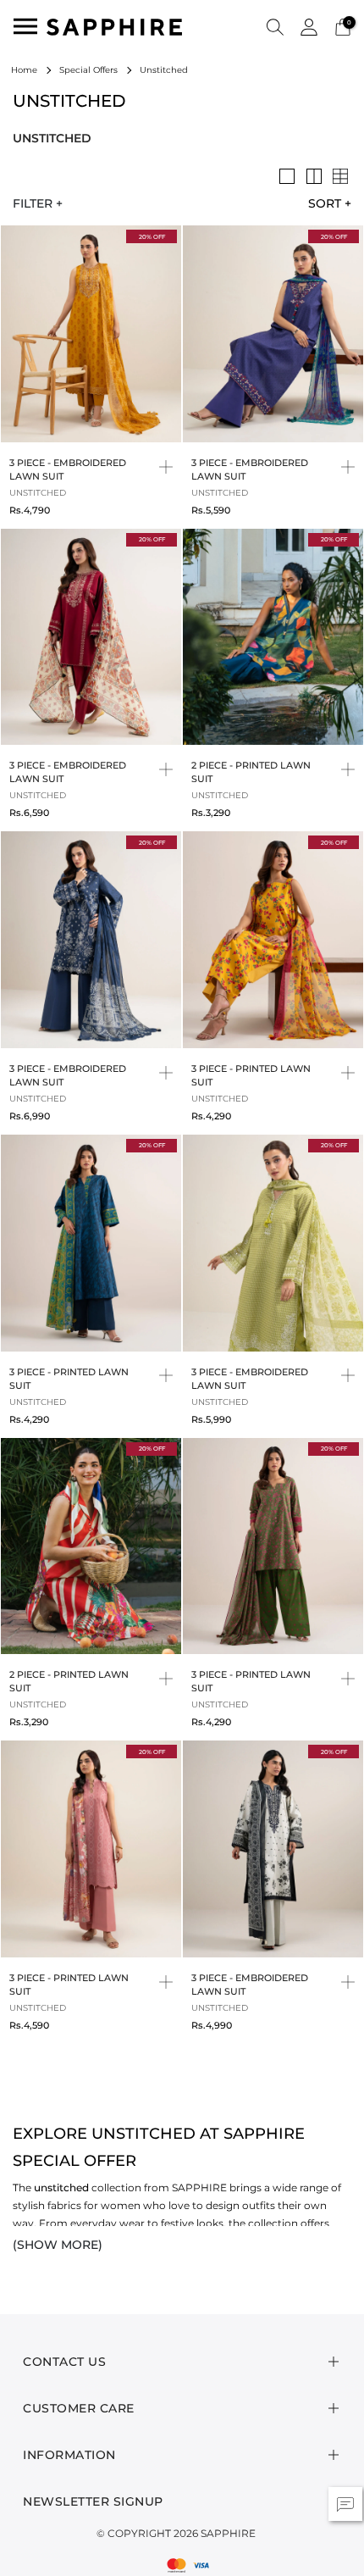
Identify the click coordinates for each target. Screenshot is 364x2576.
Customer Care (79, 2408)
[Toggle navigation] (25, 26)
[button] (275, 26)
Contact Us (64, 2362)
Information (69, 2455)
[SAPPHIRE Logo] (114, 26)
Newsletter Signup (93, 2501)
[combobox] (323, 203)
